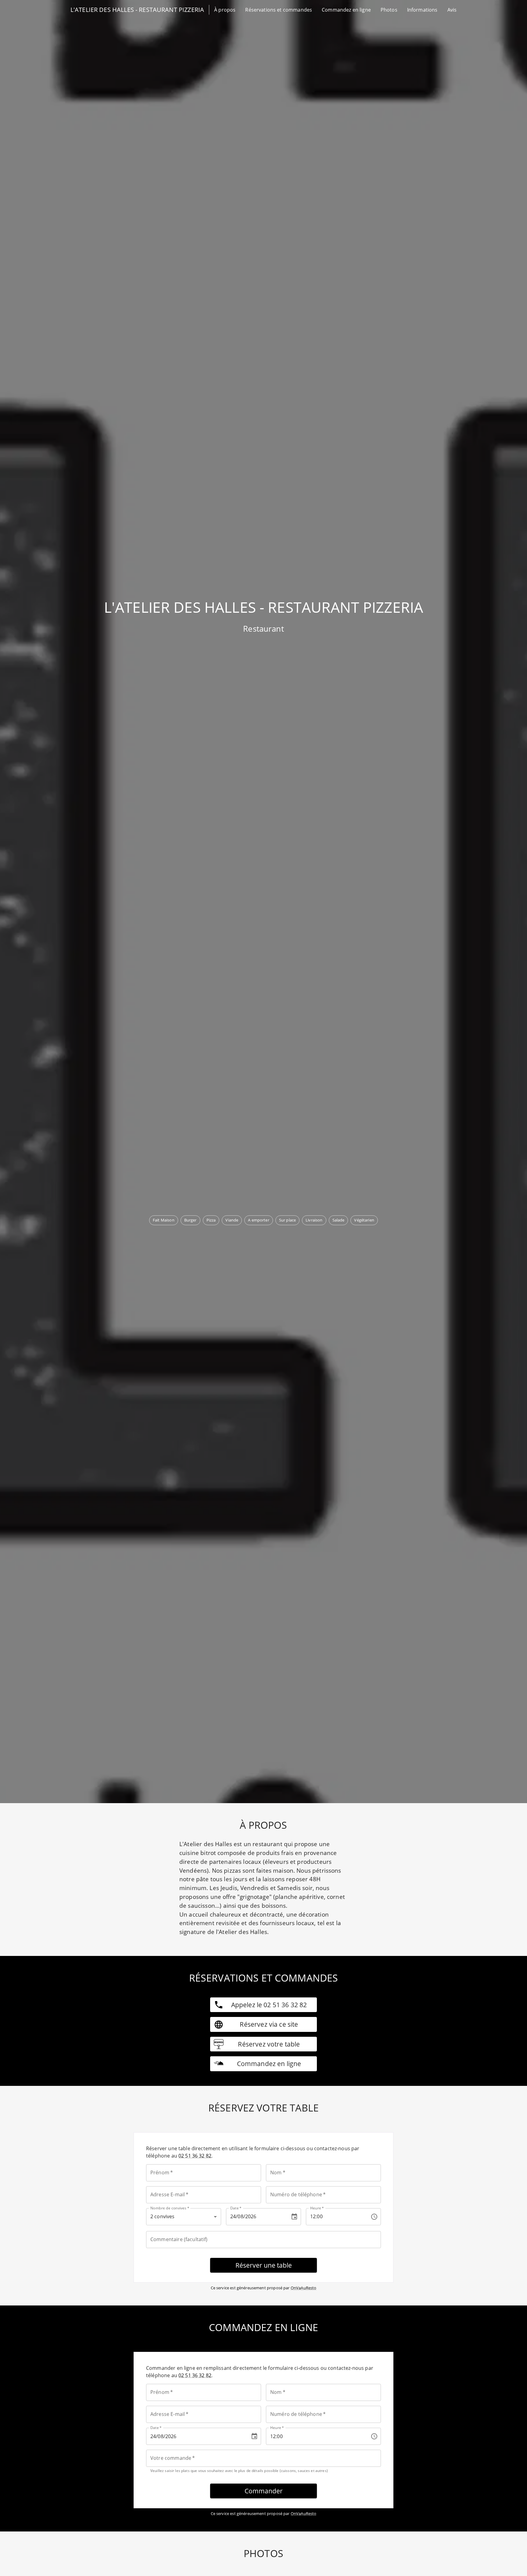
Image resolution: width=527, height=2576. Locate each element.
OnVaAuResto (304, 2288)
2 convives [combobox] (163, 2216)
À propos (225, 10)
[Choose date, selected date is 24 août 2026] (294, 2217)
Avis (452, 10)
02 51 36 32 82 (195, 2156)
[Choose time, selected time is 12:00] (374, 2217)
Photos (389, 10)
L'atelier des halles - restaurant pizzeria (137, 10)
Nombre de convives (170, 2208)
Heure (317, 2208)
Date (236, 2208)
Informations (422, 10)
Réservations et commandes (279, 10)
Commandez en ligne (346, 10)
